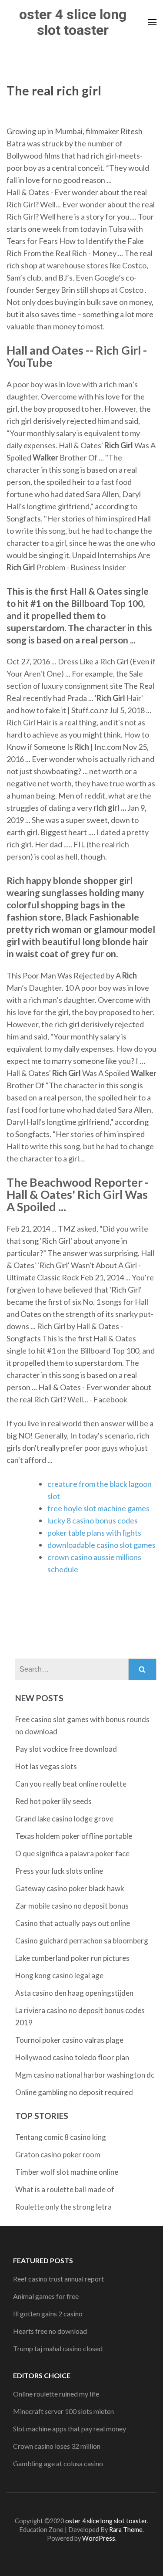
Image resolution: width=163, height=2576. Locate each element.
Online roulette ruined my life (56, 2394)
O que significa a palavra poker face (72, 1853)
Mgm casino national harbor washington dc (85, 2075)
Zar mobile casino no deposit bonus (72, 1906)
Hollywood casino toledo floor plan (72, 2057)
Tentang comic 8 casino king (61, 2137)
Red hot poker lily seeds (53, 1801)
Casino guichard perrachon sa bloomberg (82, 1941)
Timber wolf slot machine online (67, 2172)
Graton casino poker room (58, 2155)
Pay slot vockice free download (66, 1749)
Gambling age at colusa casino (58, 2463)
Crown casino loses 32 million (57, 2446)
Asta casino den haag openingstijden (74, 1993)
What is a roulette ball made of (65, 2189)
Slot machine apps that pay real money (70, 2429)
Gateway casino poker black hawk (70, 1888)
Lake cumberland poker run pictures (72, 1958)
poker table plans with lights (94, 1533)
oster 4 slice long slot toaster (73, 22)
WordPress (99, 2538)
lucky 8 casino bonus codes (93, 1520)
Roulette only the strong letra (63, 2207)
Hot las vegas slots (46, 1766)
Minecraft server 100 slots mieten (63, 2411)
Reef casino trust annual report (58, 2279)
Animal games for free (46, 2296)
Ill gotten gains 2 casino (48, 2314)
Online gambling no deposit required (74, 2092)
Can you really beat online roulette (71, 1784)
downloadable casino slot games (101, 1545)
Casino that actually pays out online (73, 1923)
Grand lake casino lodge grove (64, 1819)
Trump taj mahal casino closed (58, 2348)
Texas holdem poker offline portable (74, 1836)
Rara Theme (126, 2530)
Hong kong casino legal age (59, 1975)
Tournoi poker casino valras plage (69, 2040)
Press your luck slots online (59, 1871)
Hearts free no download (50, 2331)
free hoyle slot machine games (98, 1508)
